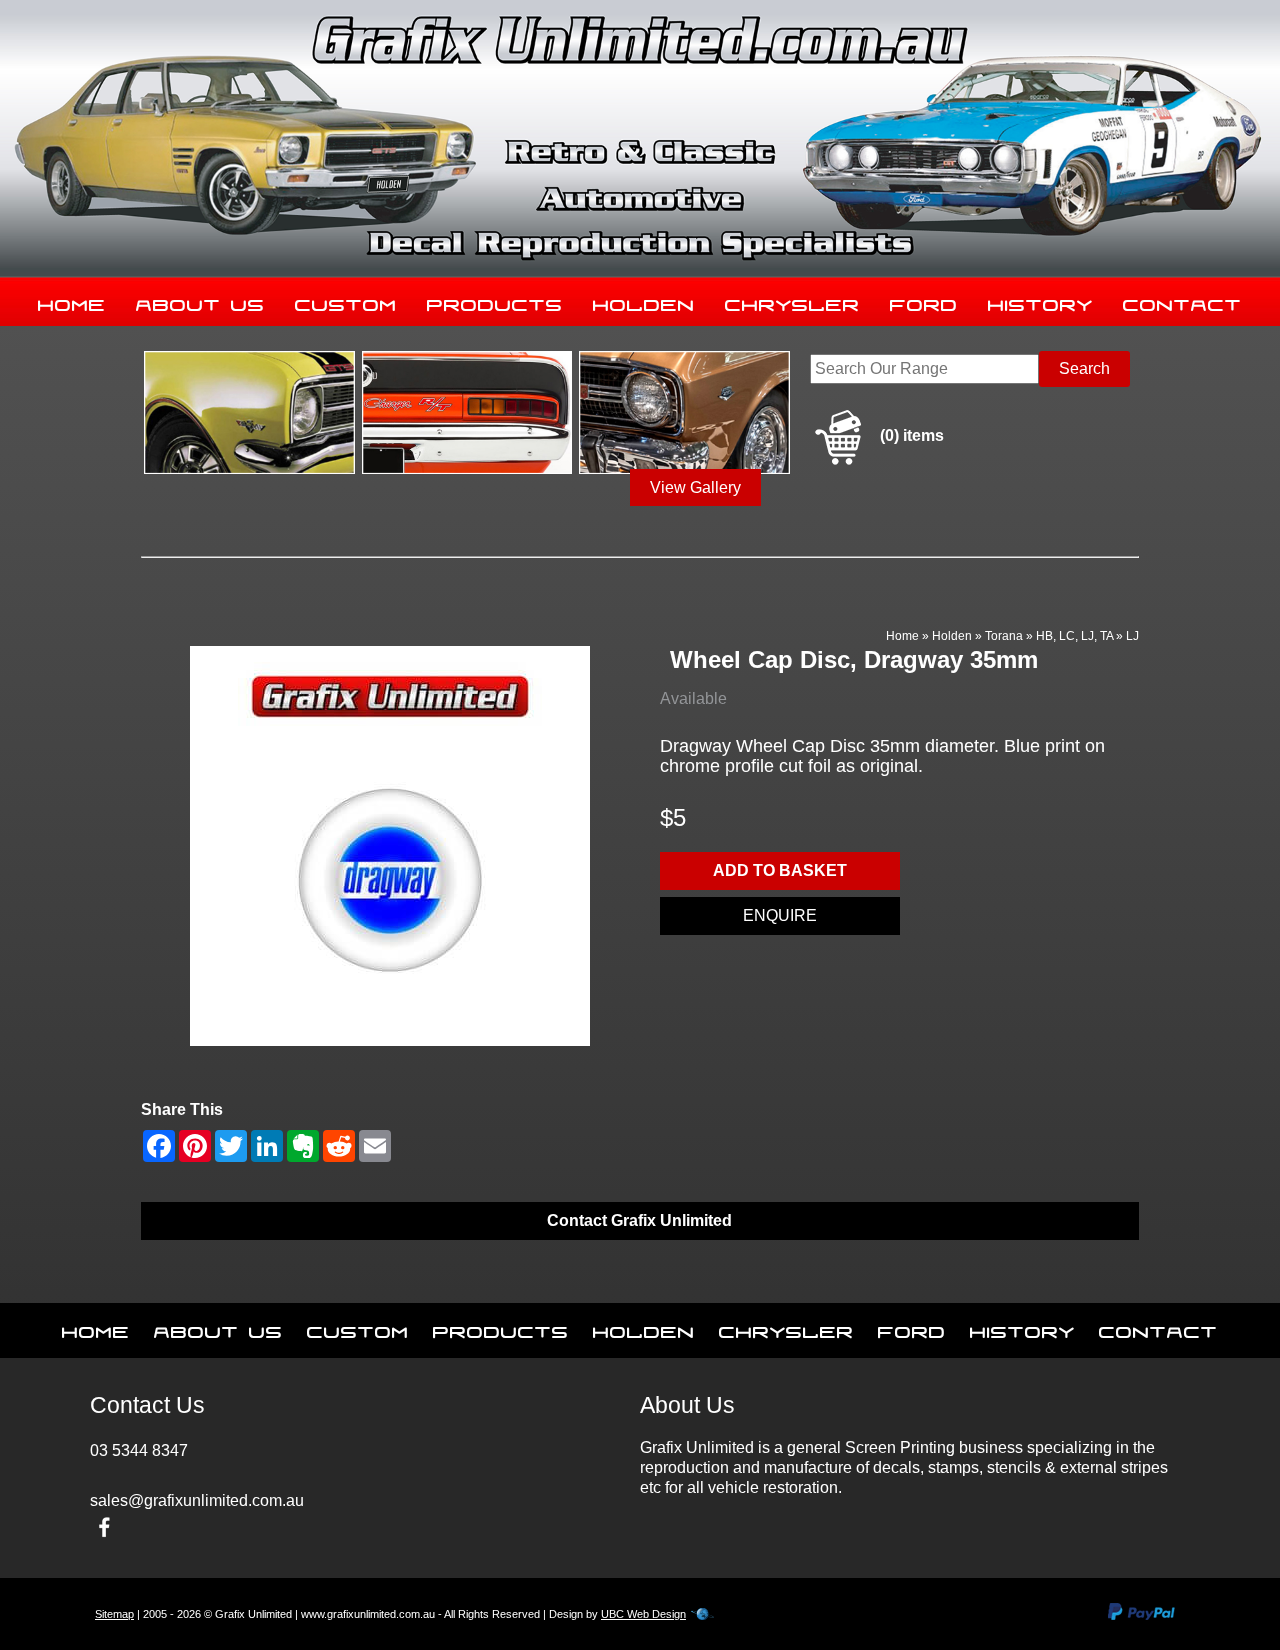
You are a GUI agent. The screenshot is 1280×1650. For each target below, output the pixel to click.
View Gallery (695, 487)
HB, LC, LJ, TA (1074, 636)
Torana (1004, 636)
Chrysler (792, 301)
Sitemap (114, 1614)
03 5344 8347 (139, 1450)
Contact (1182, 301)
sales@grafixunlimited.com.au (197, 1500)
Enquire (780, 915)
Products (495, 301)
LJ (1132, 636)
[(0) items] (877, 461)
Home (72, 301)
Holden (644, 301)
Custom (346, 301)
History (1040, 301)
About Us (200, 301)
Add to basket (780, 870)
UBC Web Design (643, 1614)
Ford (924, 301)
